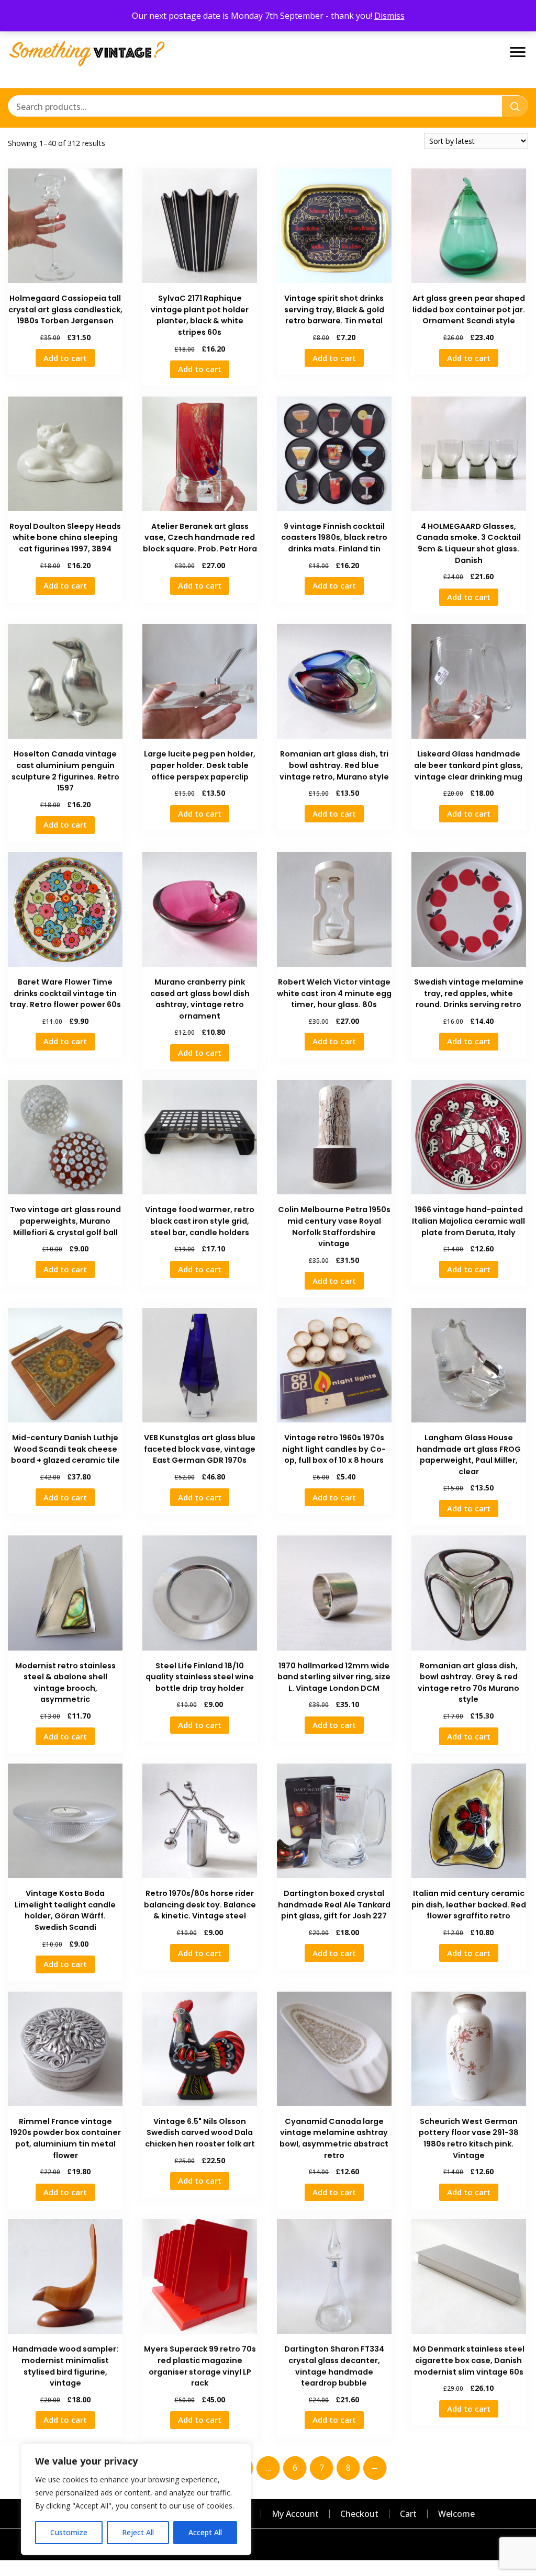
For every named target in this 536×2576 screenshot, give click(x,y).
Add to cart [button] (65, 358)
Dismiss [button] (389, 16)
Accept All (205, 2532)
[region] (136, 2499)
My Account (295, 2514)
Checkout (359, 2514)
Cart (408, 2514)
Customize (69, 2532)
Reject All (138, 2532)
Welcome (456, 2514)
